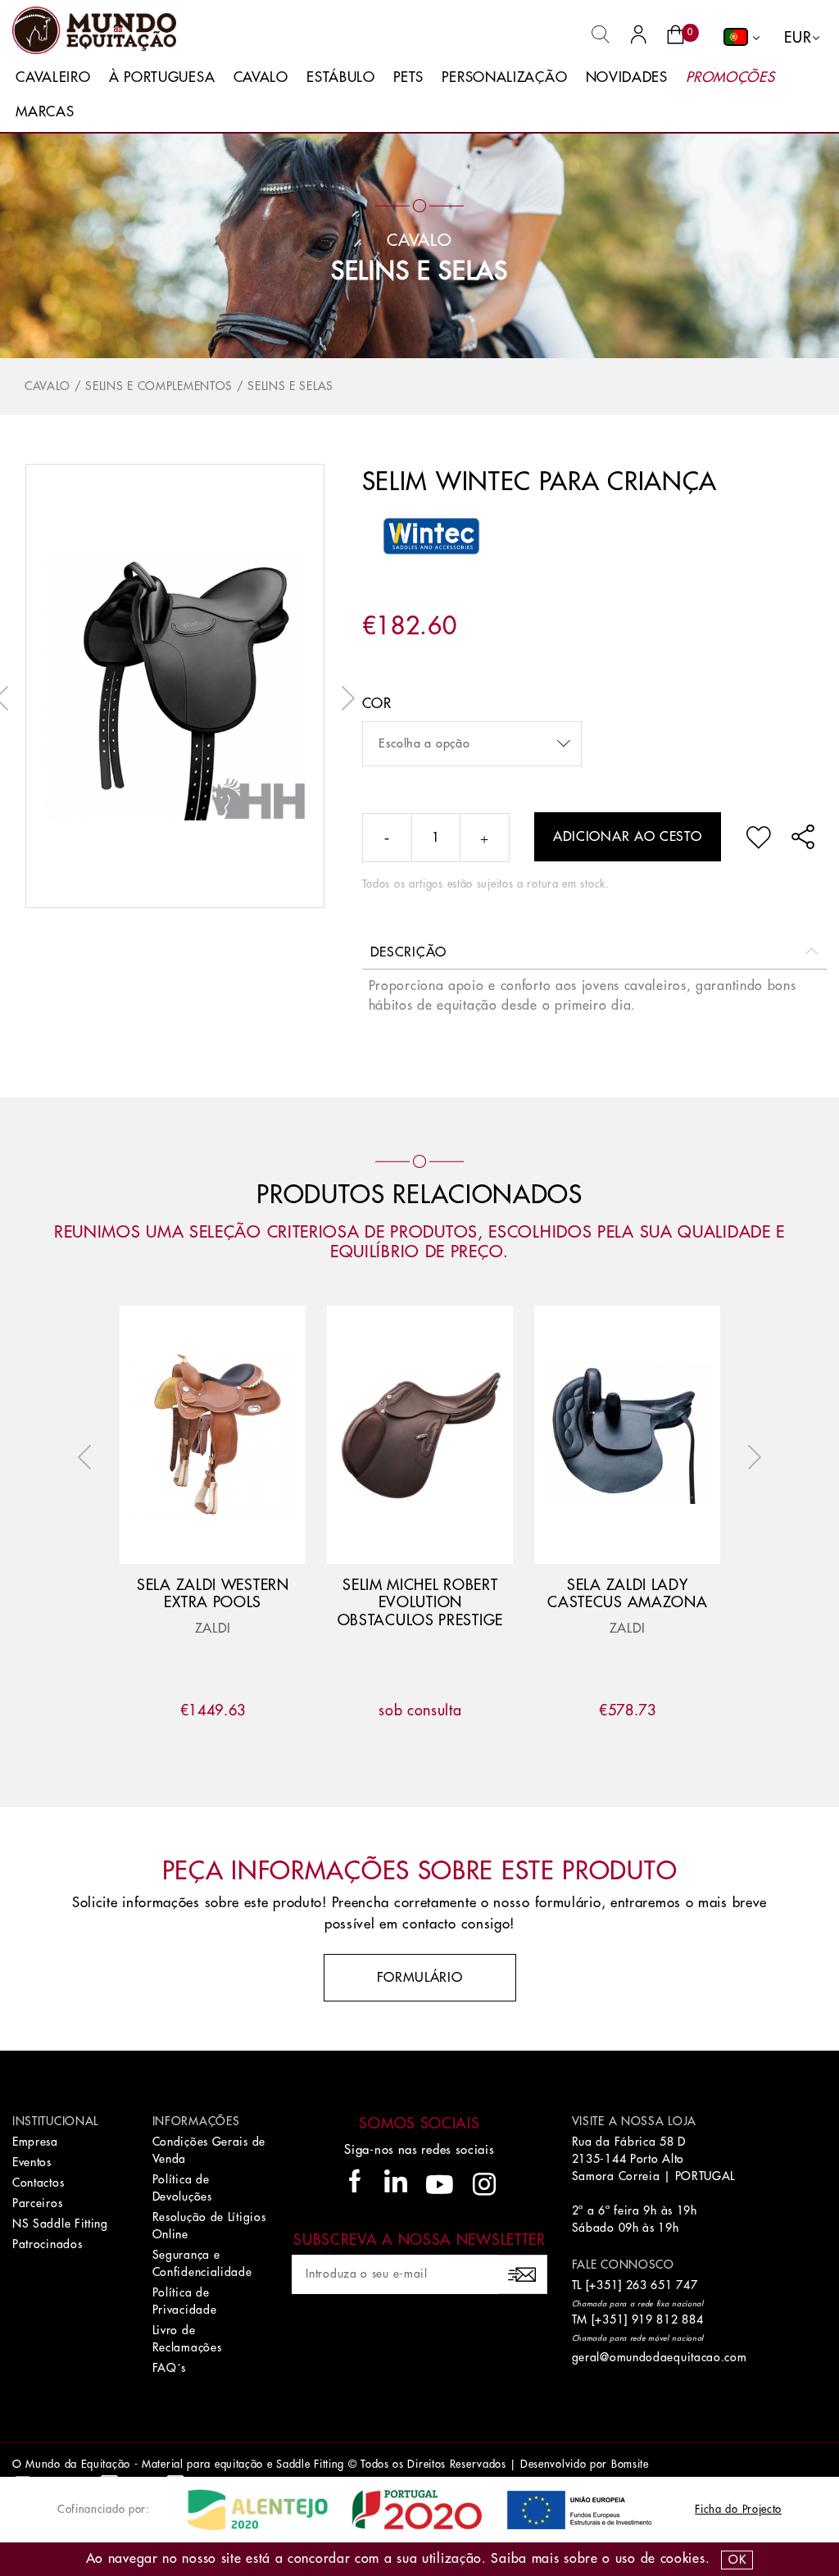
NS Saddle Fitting (60, 2224)
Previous (88, 1457)
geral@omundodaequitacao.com (660, 2357)
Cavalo (261, 77)
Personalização (504, 77)
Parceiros (37, 2203)
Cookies (683, 2559)
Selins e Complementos (159, 386)
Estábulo (341, 77)
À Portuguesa (162, 77)
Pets (408, 77)
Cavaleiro (53, 77)
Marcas (45, 112)
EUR (798, 38)
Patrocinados (47, 2244)
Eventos (32, 2162)
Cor (377, 704)
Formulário (420, 1978)
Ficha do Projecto (738, 2509)
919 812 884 (668, 2319)
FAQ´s (170, 2368)
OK (737, 2560)
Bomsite (630, 2464)
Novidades (627, 77)
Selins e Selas (419, 271)
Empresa (35, 2142)
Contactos (38, 2183)
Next (344, 698)
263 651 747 (662, 2285)
